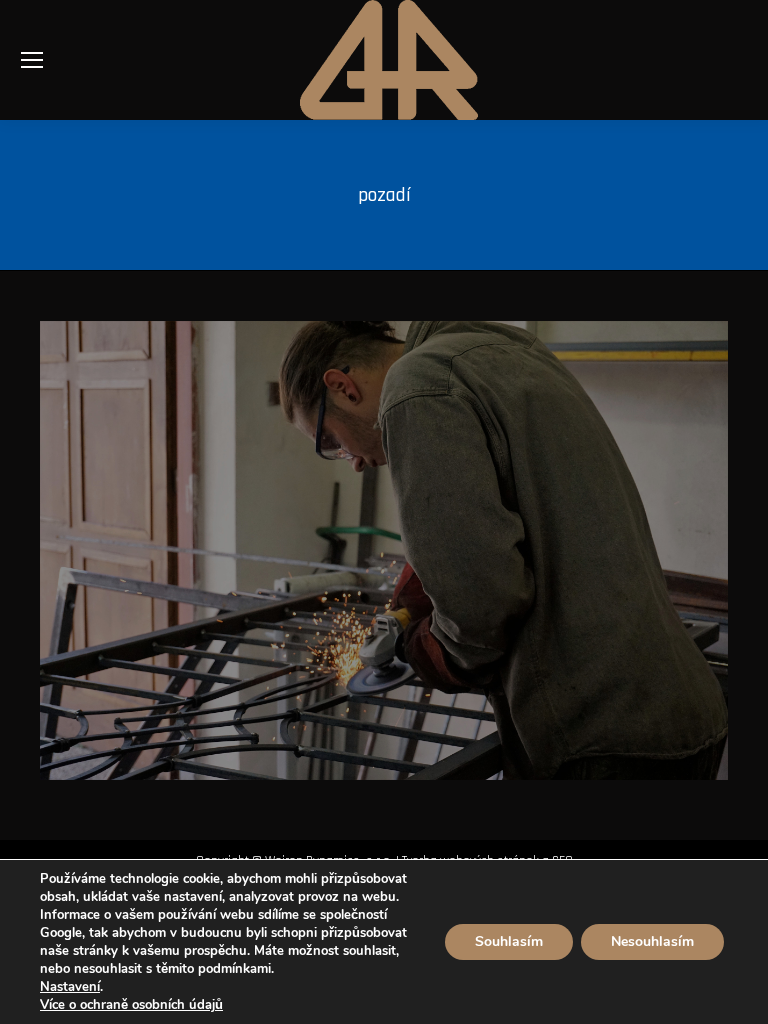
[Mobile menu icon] (32, 60)
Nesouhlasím (652, 941)
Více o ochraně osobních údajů (131, 1005)
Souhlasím (509, 941)
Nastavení (70, 987)
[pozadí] (384, 550)
